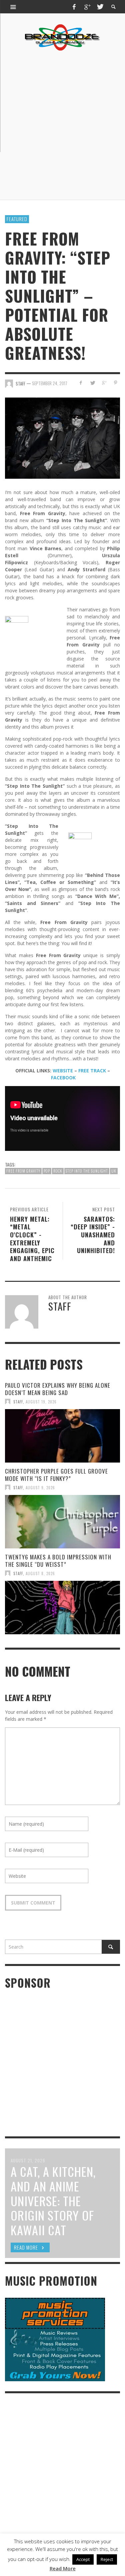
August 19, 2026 (41, 1401)
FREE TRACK (92, 1071)
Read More (63, 2568)
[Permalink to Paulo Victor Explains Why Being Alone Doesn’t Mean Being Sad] (62, 1436)
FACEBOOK (63, 1078)
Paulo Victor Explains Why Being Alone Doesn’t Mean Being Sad (58, 1389)
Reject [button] (107, 2559)
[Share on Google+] (104, 383)
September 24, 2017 (50, 383)
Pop (47, 1171)
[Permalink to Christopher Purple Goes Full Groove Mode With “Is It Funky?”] (62, 1522)
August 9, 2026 (40, 1487)
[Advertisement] (62, 125)
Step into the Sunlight (87, 1171)
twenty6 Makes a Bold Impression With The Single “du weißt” (58, 1561)
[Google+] (87, 7)
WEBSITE (63, 1071)
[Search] (13, 7)
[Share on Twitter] (92, 383)
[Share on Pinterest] (115, 383)
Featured (17, 219)
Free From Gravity (23, 1171)
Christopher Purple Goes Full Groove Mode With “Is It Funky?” (56, 1475)
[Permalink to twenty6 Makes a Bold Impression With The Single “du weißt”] (62, 1608)
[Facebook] (74, 7)
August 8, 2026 (40, 1573)
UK (114, 1171)
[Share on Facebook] (81, 383)
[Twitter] (100, 7)
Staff (18, 1401)
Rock (58, 1171)
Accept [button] (83, 2559)
